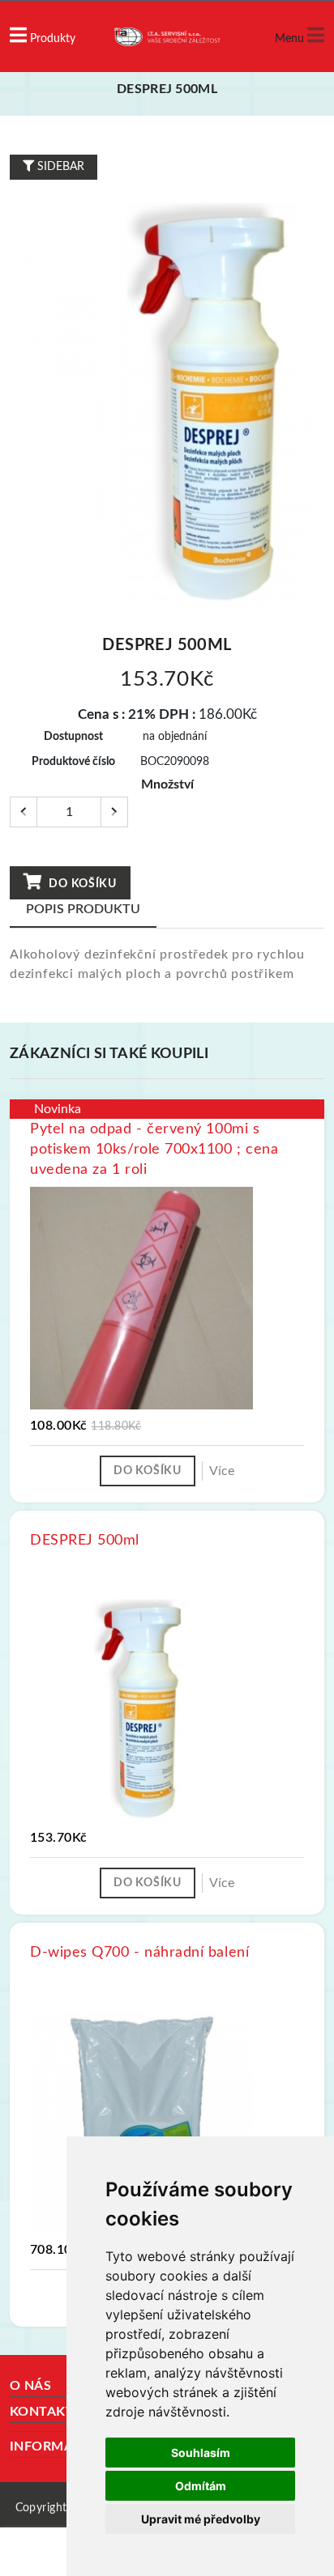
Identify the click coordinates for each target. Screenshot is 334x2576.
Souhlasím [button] (201, 2453)
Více (222, 1471)
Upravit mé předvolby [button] (201, 2519)
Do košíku (81, 884)
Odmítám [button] (201, 2486)
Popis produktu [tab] (83, 909)
